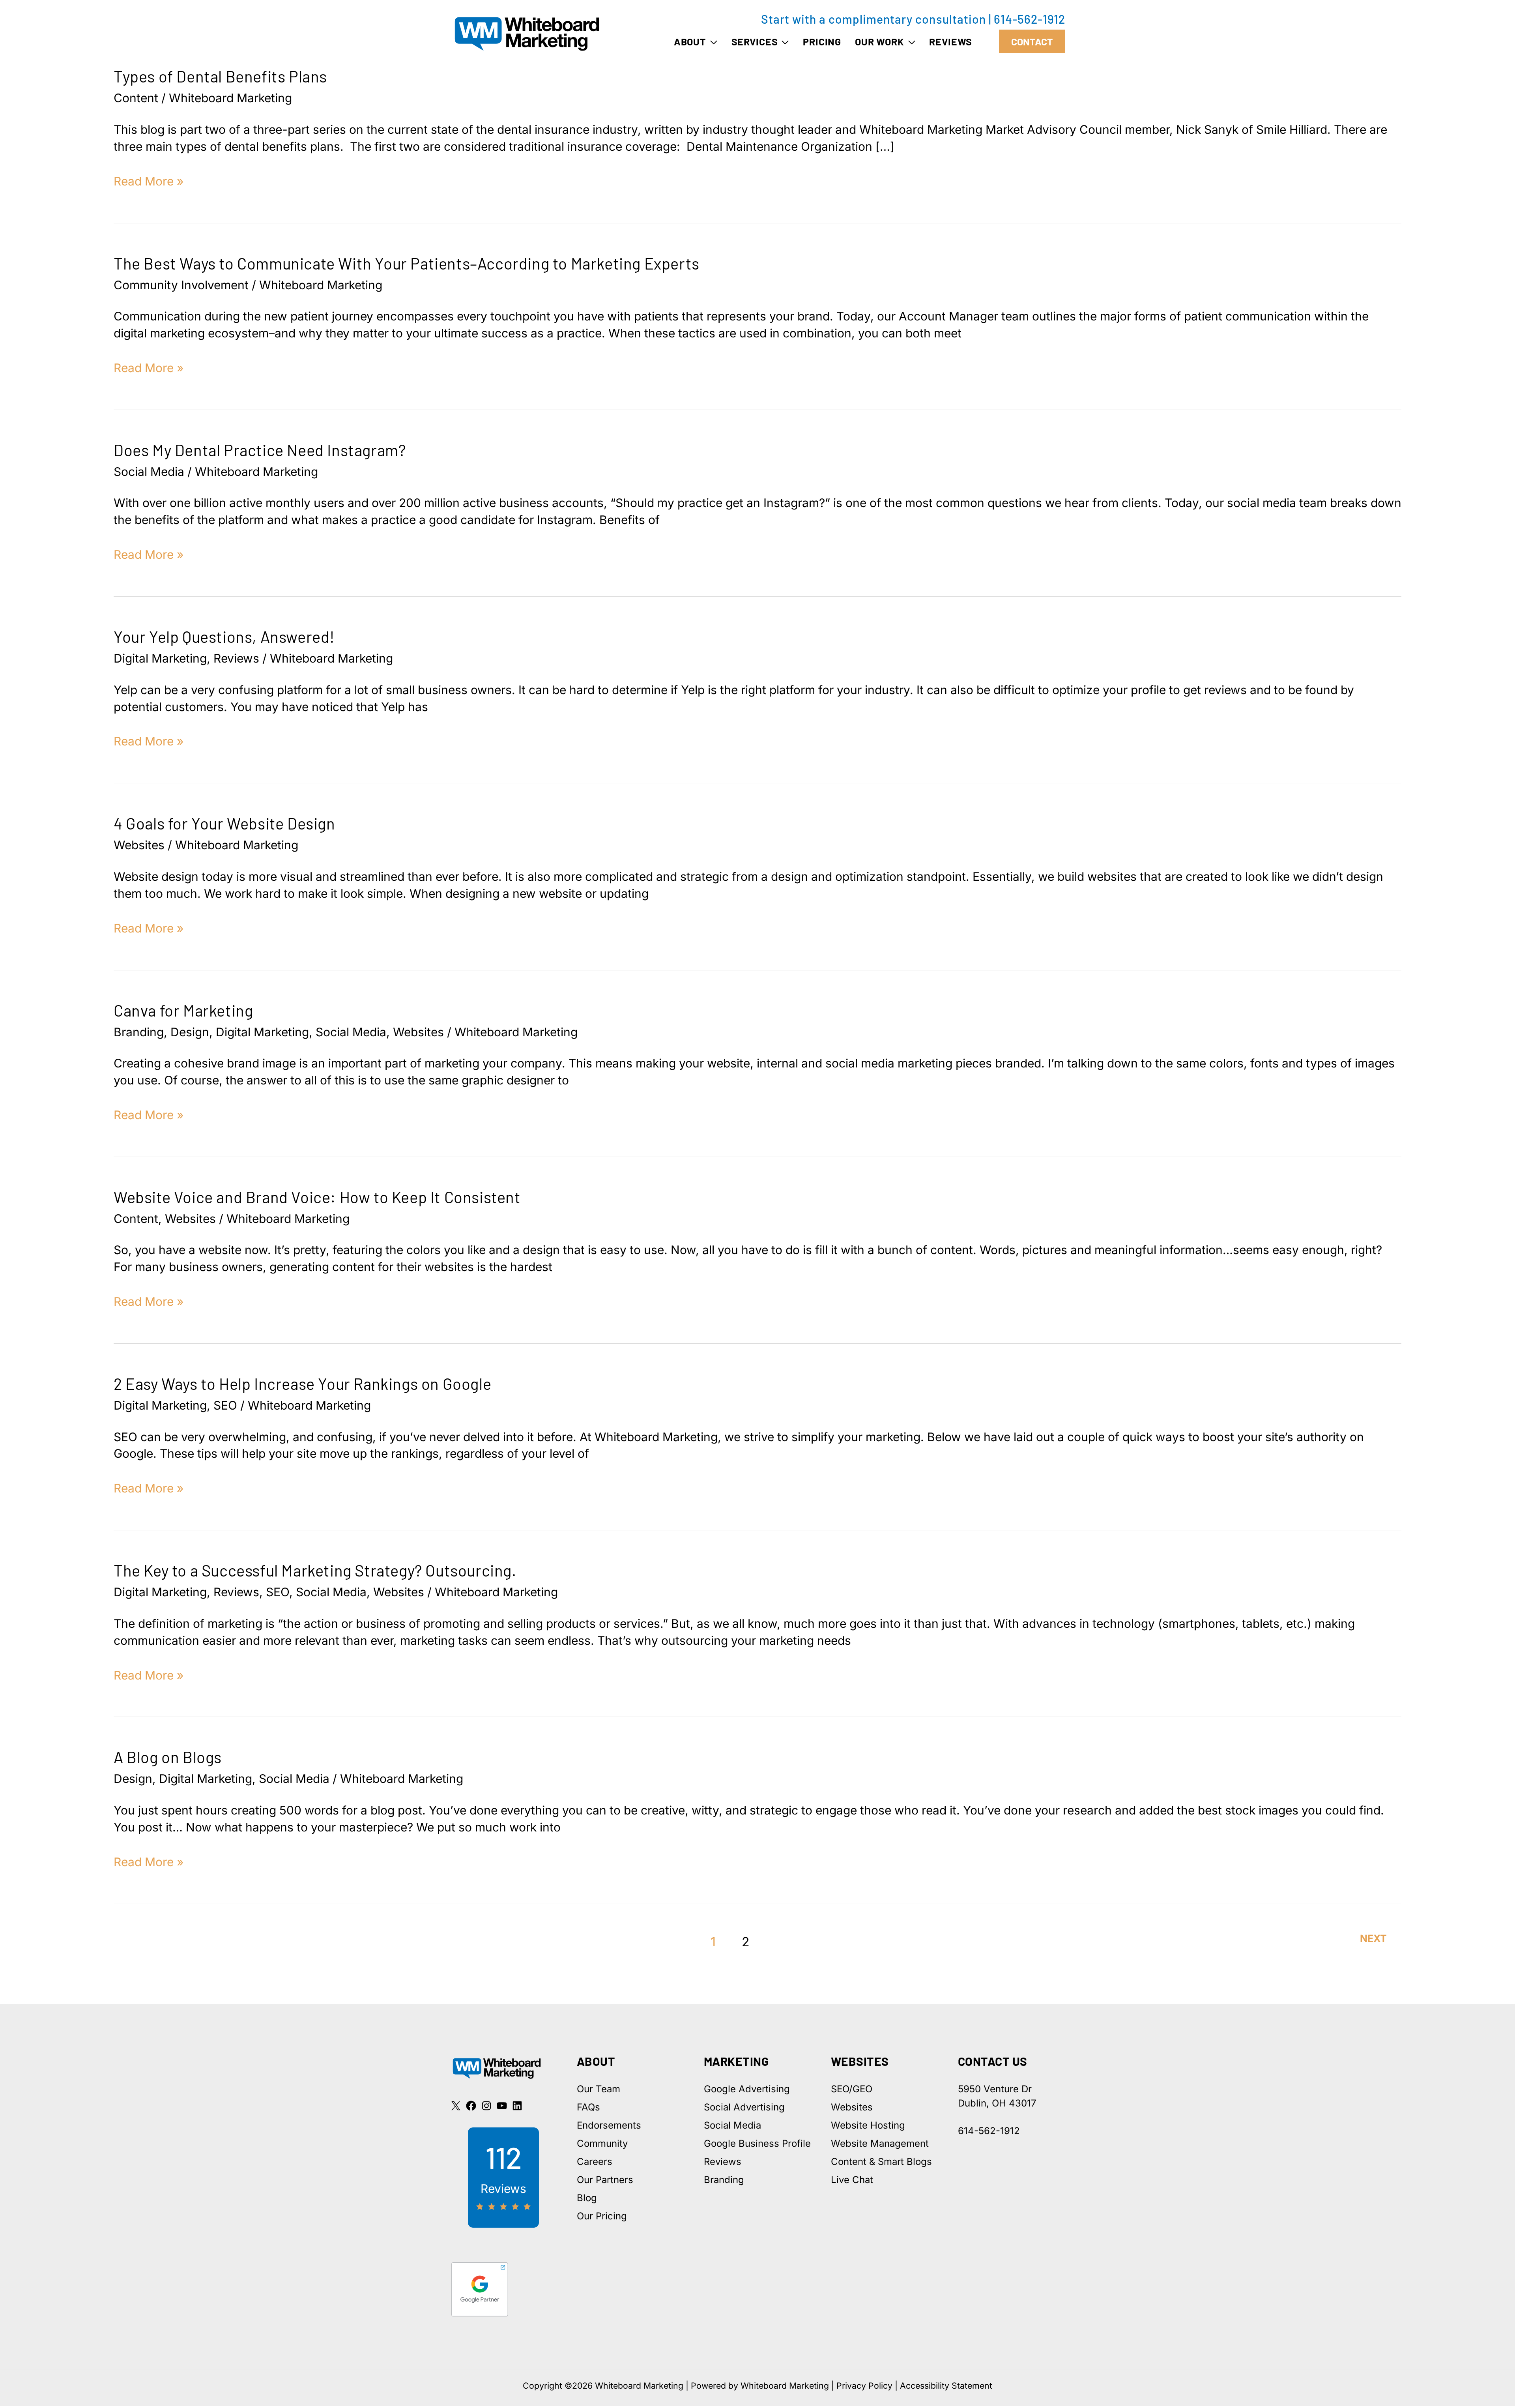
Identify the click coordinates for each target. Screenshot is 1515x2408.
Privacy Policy (864, 2386)
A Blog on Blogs (168, 1757)
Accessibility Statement (946, 2386)
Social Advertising (744, 2107)
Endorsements (609, 2125)
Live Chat (852, 2180)
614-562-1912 (1030, 19)
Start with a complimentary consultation (873, 19)
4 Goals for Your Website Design (224, 823)
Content (136, 98)
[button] (712, 41)
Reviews (236, 658)
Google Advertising (747, 2089)
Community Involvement (181, 285)
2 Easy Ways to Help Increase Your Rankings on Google (302, 1384)
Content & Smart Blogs (881, 2162)
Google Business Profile (757, 2143)
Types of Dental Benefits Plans (220, 76)
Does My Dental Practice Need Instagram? (260, 450)
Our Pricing (602, 2216)
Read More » (149, 182)
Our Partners (605, 2180)
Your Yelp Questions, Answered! (224, 637)
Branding (139, 1032)
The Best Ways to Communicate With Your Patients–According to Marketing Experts (407, 263)
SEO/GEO (852, 2089)
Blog (587, 2198)
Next (1373, 1938)
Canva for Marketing (183, 1010)
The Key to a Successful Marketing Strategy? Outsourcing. (315, 1570)
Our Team (599, 2089)
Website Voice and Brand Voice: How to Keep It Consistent (317, 1197)
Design (190, 1032)
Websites (139, 845)
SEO (225, 1405)
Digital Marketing (160, 658)
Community (602, 2143)
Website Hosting (868, 2125)
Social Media (149, 472)
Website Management (880, 2143)
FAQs (588, 2107)
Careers (595, 2162)
